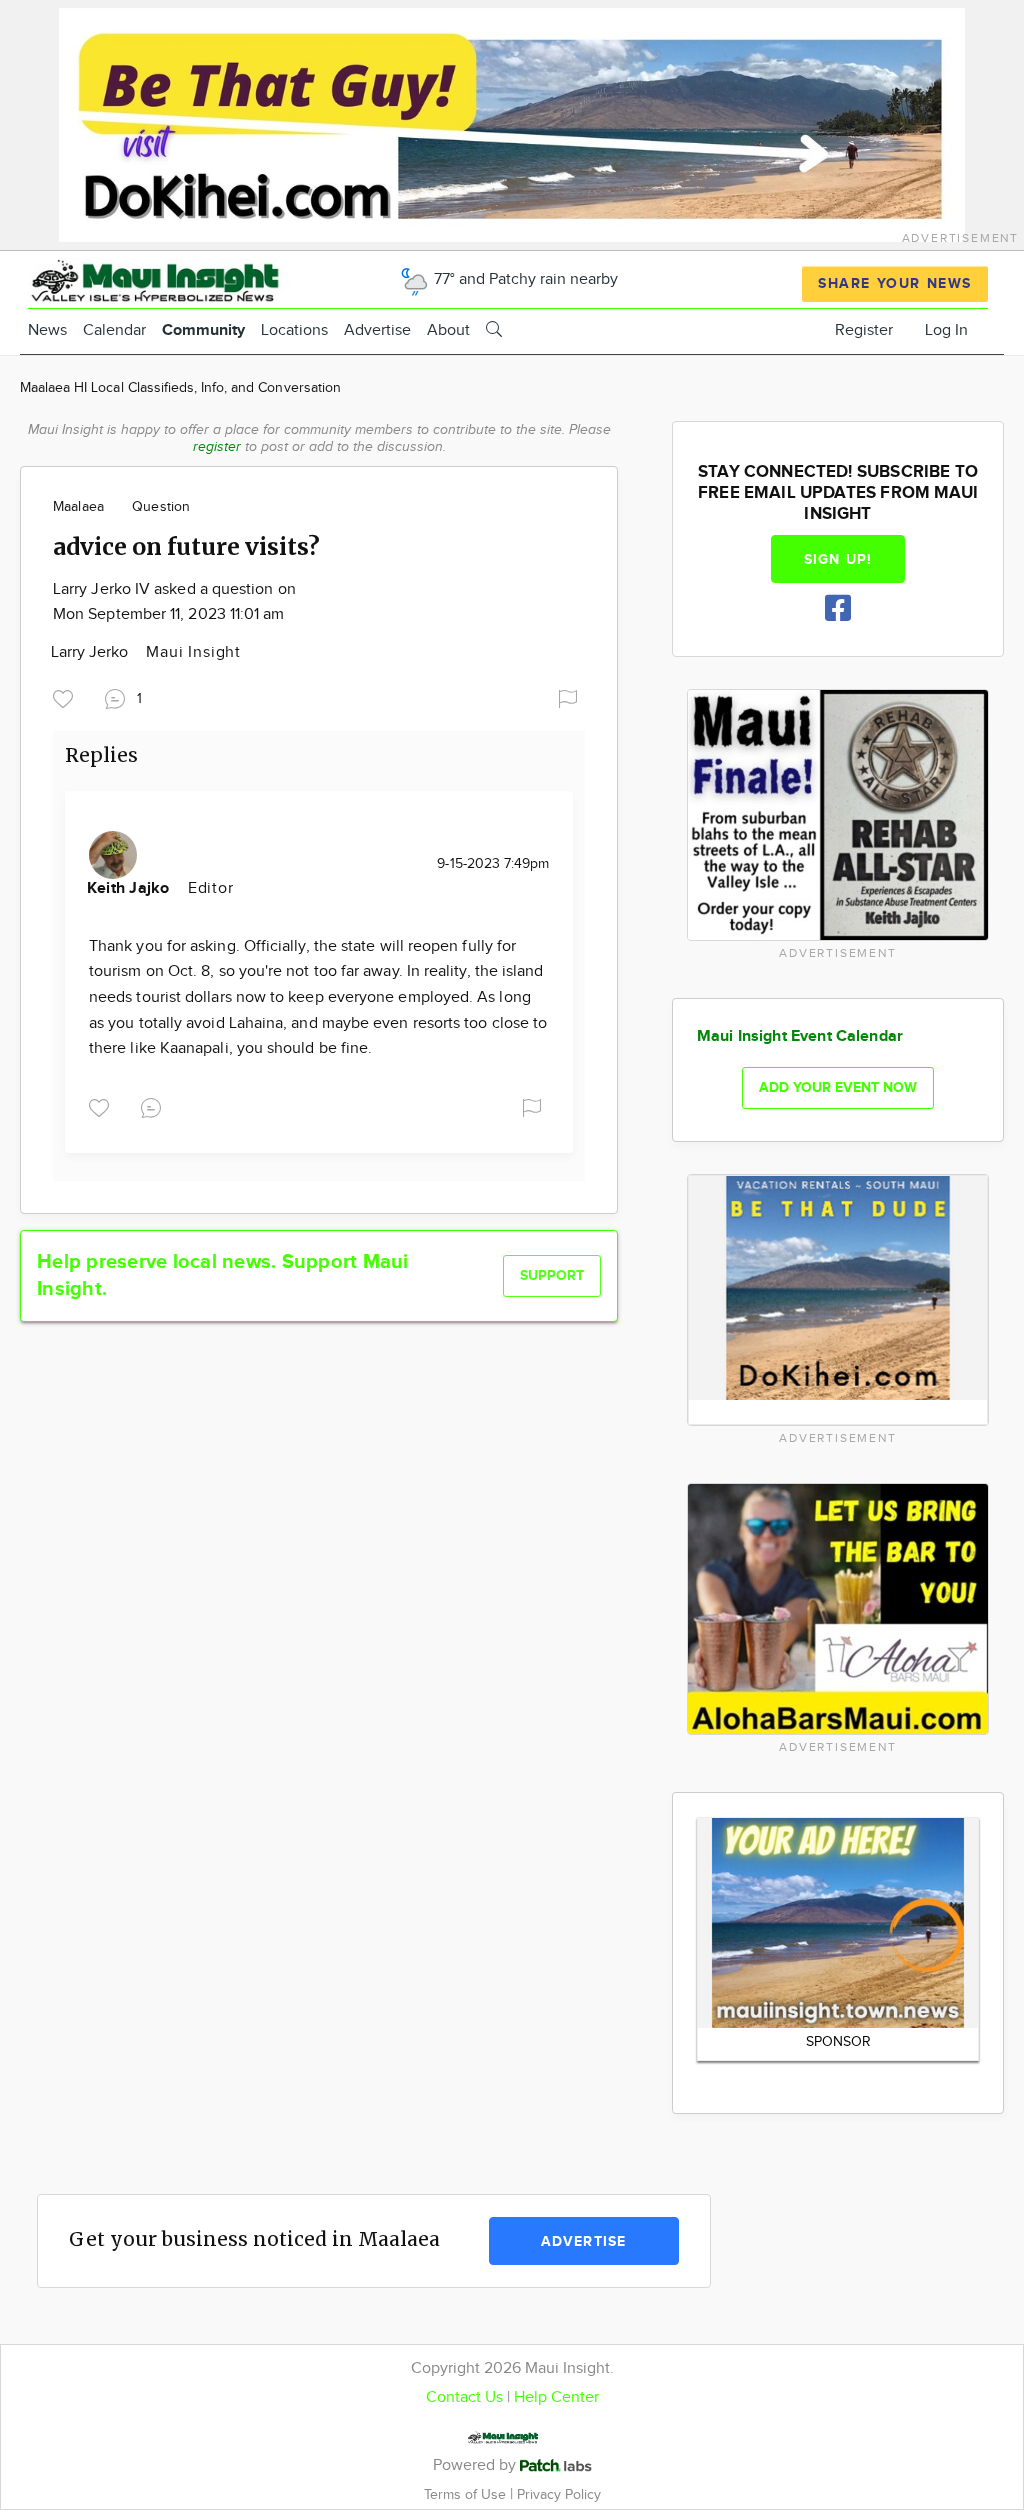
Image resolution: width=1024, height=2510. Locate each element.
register (217, 446)
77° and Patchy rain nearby (524, 279)
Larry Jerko (91, 652)
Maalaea (78, 507)
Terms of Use (467, 2494)
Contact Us (464, 2397)
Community (203, 330)
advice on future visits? (186, 546)
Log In (946, 330)
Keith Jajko (130, 888)
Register (864, 330)
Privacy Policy (559, 2494)
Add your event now (838, 1087)
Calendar (114, 330)
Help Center (556, 2397)
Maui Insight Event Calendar (800, 1036)
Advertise (377, 330)
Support (552, 1275)
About (448, 330)
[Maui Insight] (188, 278)
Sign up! (838, 559)
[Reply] (155, 1105)
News (47, 330)
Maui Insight (193, 652)
